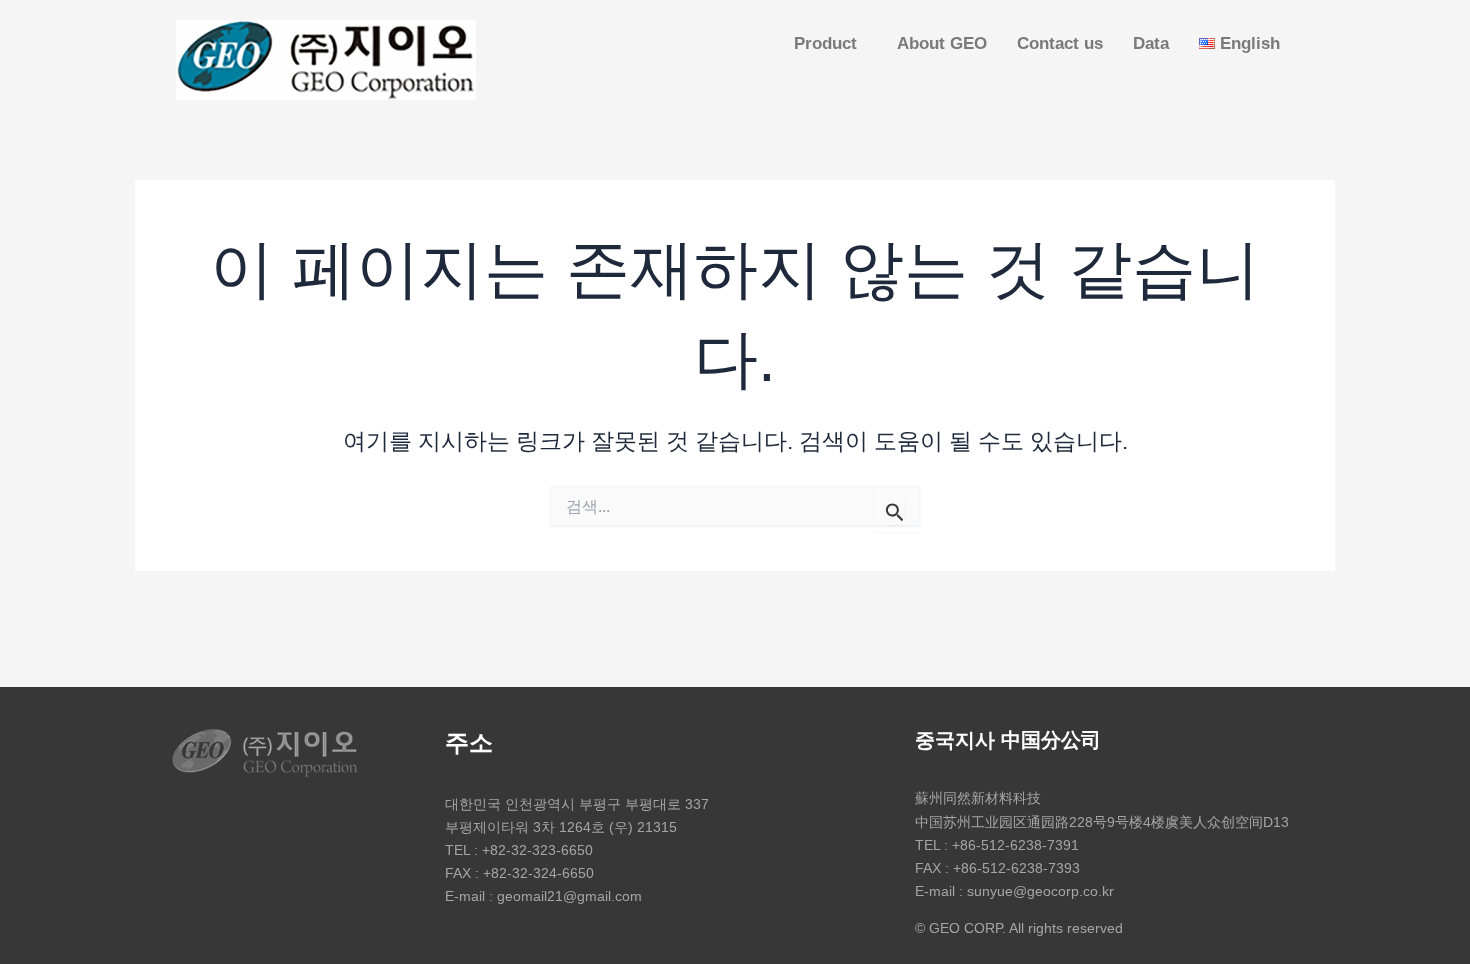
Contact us (1060, 43)
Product (825, 43)
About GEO (942, 43)
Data (1151, 43)
